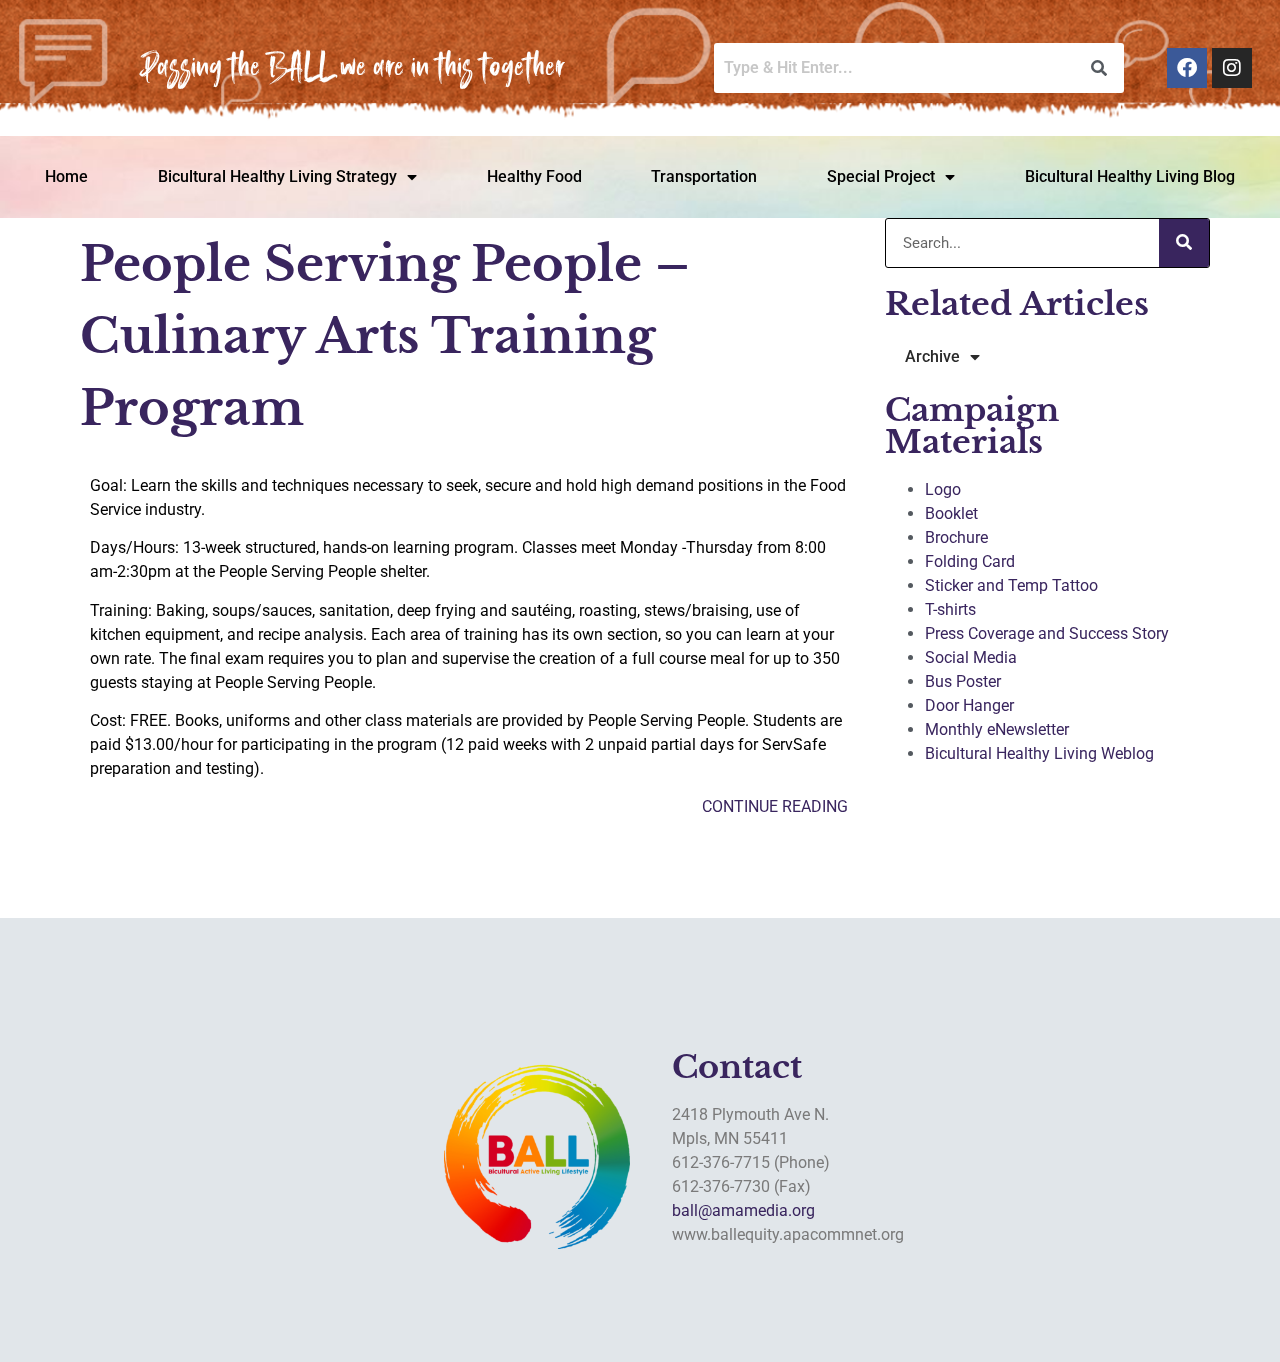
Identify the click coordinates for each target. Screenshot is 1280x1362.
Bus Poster (963, 681)
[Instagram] (1232, 68)
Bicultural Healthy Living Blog (1130, 176)
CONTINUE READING (775, 806)
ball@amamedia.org (743, 1210)
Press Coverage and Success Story (1047, 633)
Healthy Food (534, 176)
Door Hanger (969, 705)
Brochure (956, 537)
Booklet (951, 513)
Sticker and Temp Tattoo (1011, 585)
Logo (943, 489)
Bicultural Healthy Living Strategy (277, 176)
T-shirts (950, 609)
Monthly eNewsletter (997, 729)
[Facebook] (1187, 68)
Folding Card (970, 561)
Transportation (704, 176)
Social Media (971, 657)
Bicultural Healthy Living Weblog (1039, 753)
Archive (932, 356)
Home (66, 176)
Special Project (881, 176)
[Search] (1184, 243)
